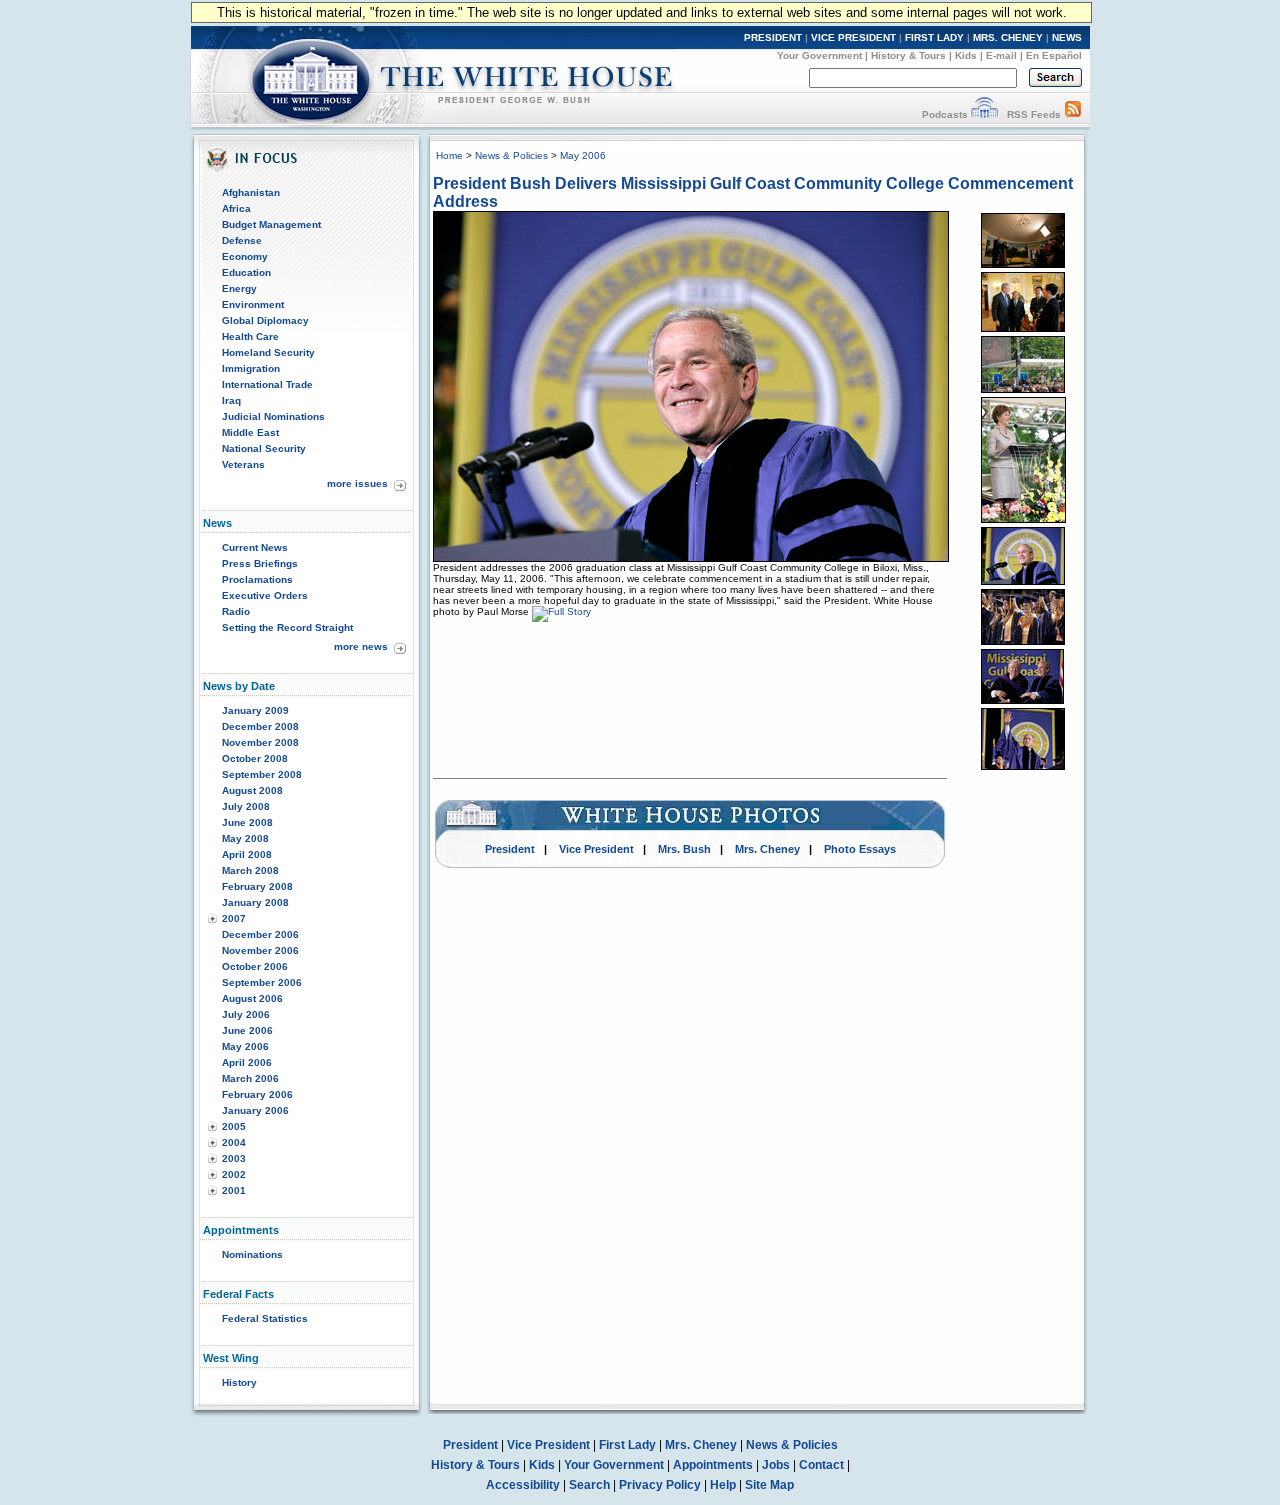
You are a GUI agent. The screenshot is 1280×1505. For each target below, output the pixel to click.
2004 (234, 1142)
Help (723, 1485)
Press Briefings (260, 563)
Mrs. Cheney (767, 849)
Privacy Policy (660, 1485)
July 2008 (246, 806)
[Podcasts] (984, 114)
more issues (357, 483)
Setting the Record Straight (287, 627)
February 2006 (257, 1094)
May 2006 (245, 1046)
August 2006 (252, 998)
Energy (239, 288)
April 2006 (247, 1062)
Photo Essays (860, 849)
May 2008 (245, 838)
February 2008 (257, 886)
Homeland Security (268, 352)
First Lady (627, 1445)
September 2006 (262, 982)
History (239, 1382)
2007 (234, 918)
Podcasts (945, 114)
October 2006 (255, 966)
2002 (234, 1174)
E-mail (1001, 55)
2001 (234, 1190)
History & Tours (908, 55)
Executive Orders (265, 595)
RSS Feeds (1034, 114)
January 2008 (255, 902)
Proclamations (257, 579)
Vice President (596, 849)
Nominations (252, 1254)
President (510, 849)
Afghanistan (251, 192)
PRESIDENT (773, 37)
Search (589, 1485)
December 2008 (260, 726)
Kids (966, 55)
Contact (821, 1465)
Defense (242, 240)
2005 (234, 1126)
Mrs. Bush (684, 849)
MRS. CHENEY (1008, 37)
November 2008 (260, 742)
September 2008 (262, 774)
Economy (245, 256)
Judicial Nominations (273, 416)
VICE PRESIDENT (853, 37)
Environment (253, 304)
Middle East (250, 432)
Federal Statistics (265, 1318)
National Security (264, 448)
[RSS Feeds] (1073, 114)
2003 (234, 1158)
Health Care (250, 336)
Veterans (243, 464)
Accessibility (523, 1485)
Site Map (769, 1485)
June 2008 (247, 822)
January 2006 (255, 1110)
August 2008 (252, 790)
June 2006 (247, 1030)
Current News (255, 547)
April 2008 (247, 854)
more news (361, 646)
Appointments (713, 1465)
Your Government (819, 55)
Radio (236, 611)
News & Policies (511, 155)
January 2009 (255, 710)
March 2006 (250, 1078)
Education (246, 272)
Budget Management (271, 224)
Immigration (251, 368)
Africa (236, 208)
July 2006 (246, 1014)
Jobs (776, 1465)
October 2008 (255, 758)
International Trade (267, 384)
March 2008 (250, 870)
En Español (1054, 55)
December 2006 (260, 934)
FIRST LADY (934, 37)
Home (449, 155)
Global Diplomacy (265, 320)
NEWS (1067, 37)
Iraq (231, 400)
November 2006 (260, 950)
